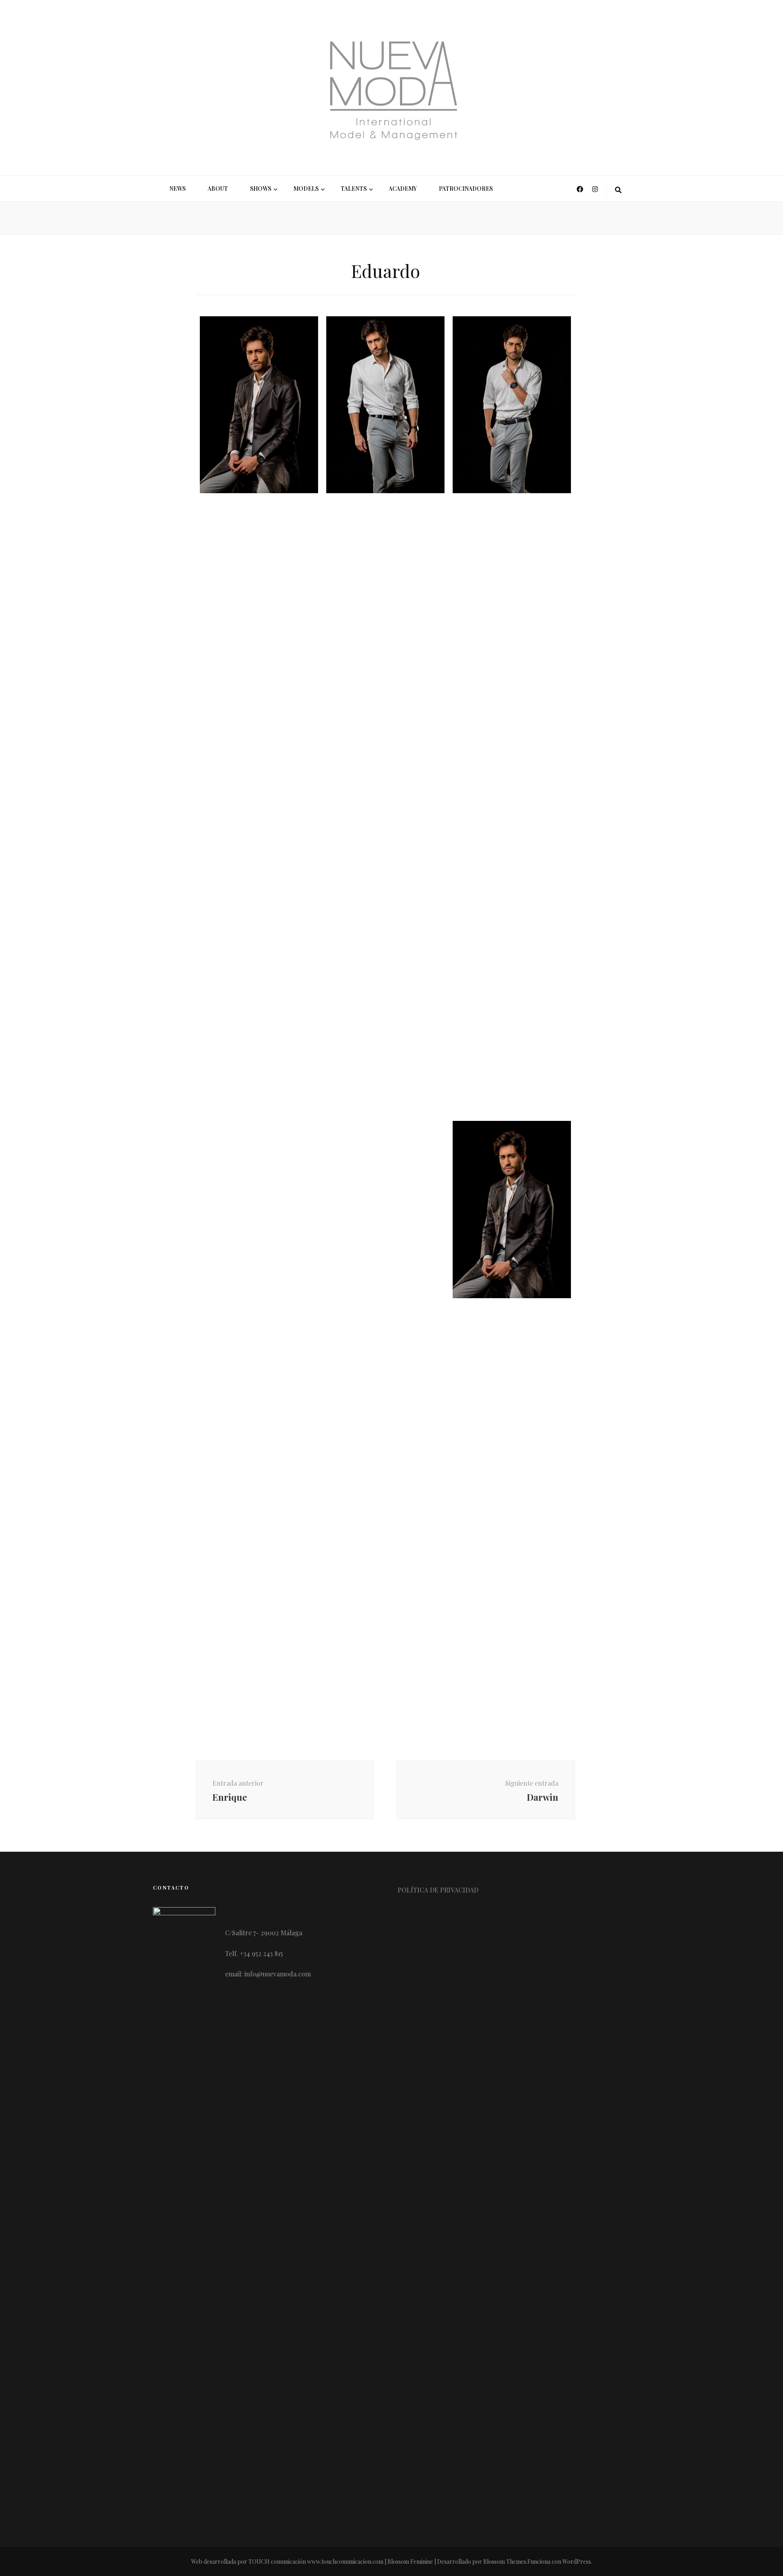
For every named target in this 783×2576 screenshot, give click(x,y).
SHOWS (261, 189)
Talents (354, 189)
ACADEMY (403, 189)
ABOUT (218, 189)
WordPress (577, 2562)
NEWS (177, 189)
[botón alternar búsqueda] (618, 190)
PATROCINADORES (466, 189)
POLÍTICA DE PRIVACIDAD (438, 1890)
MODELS (306, 189)
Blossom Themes (505, 2562)
